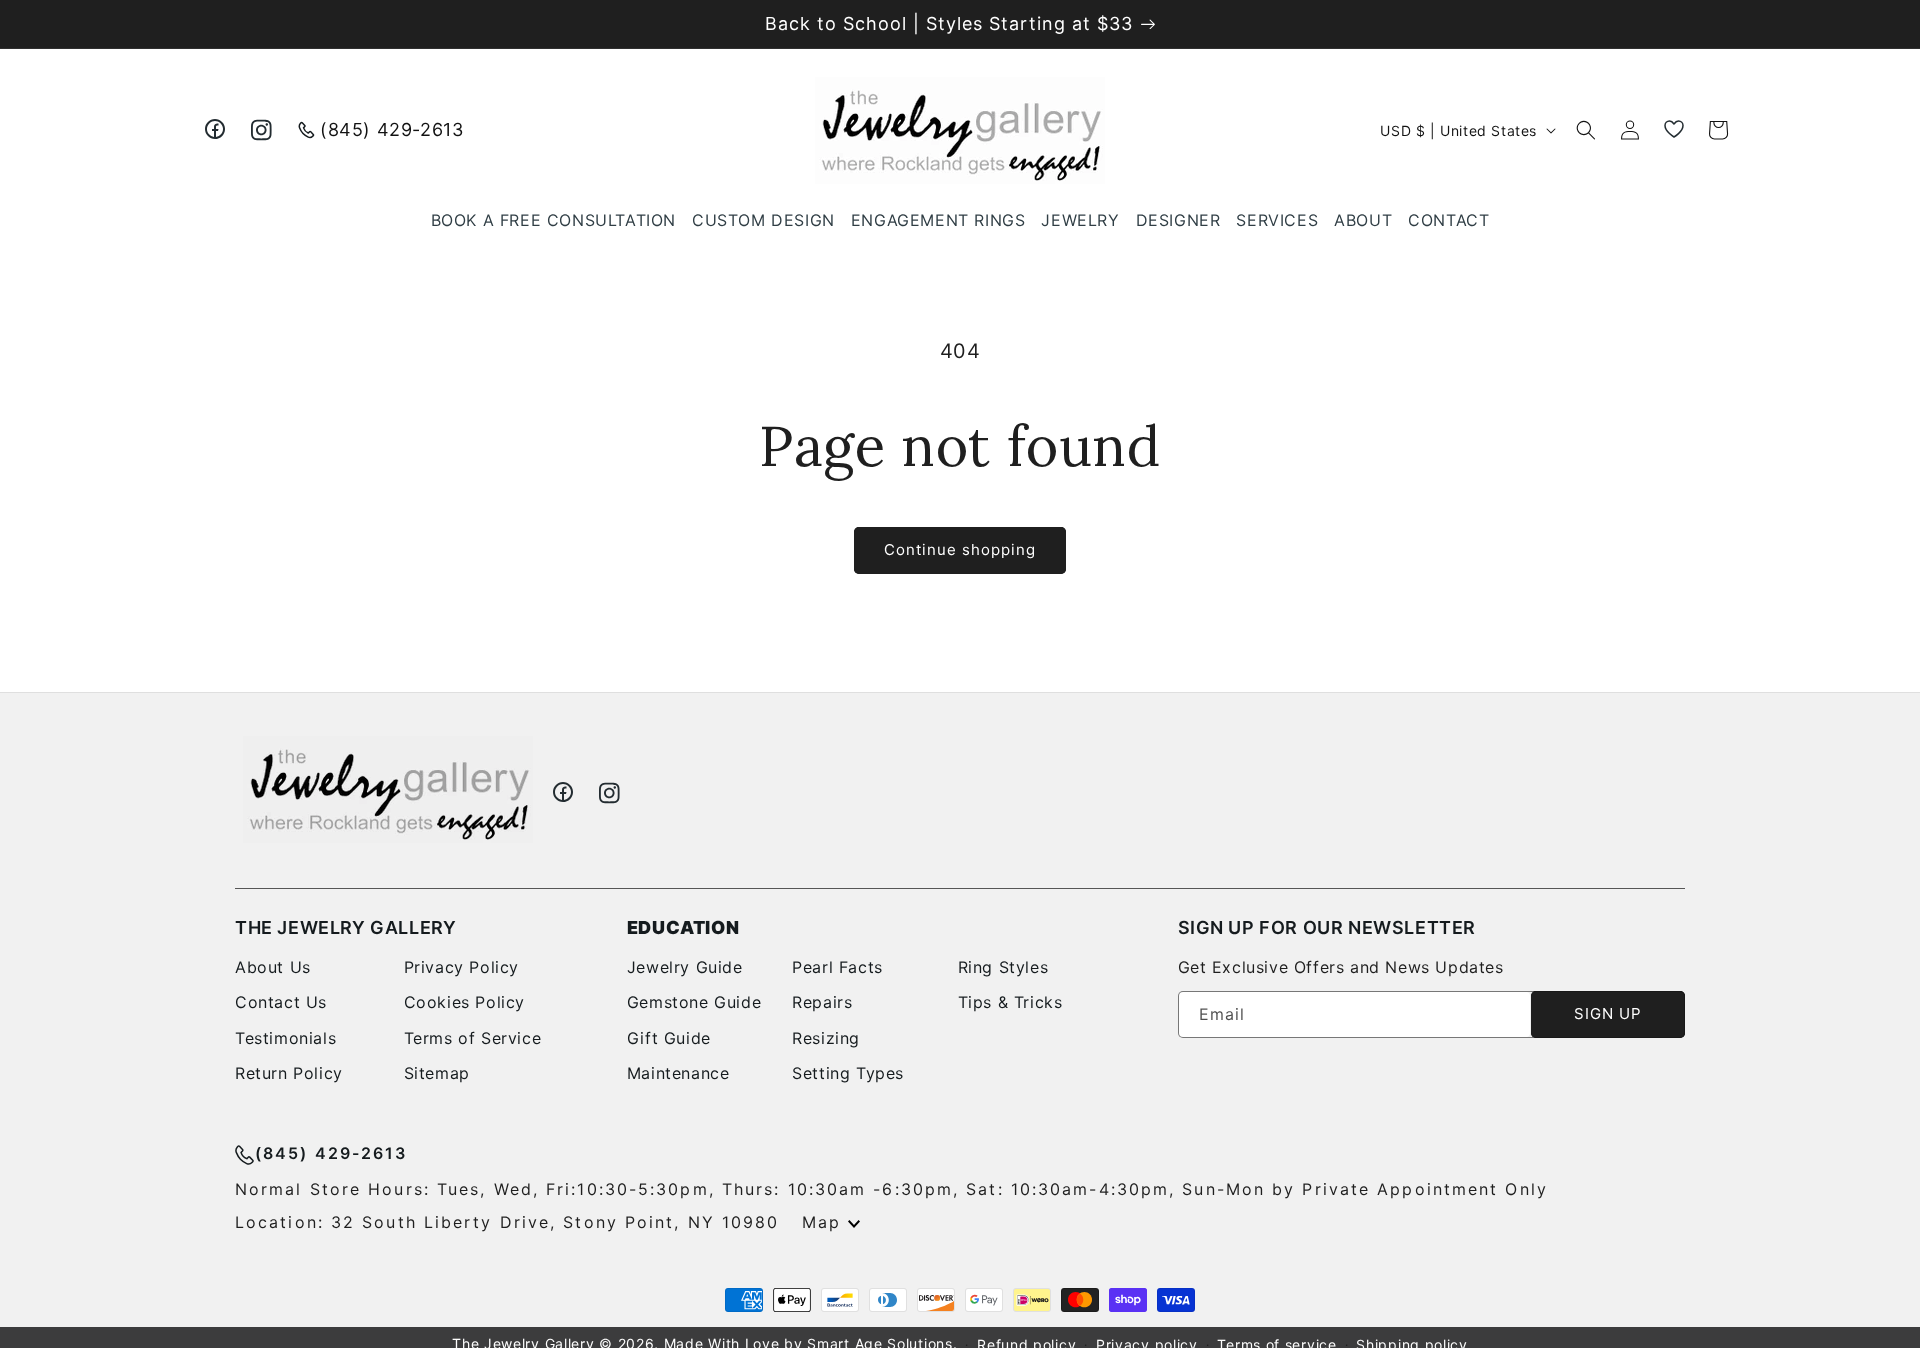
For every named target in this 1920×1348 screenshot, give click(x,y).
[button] (1080, 220)
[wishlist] (1674, 130)
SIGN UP (1608, 1013)
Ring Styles (1003, 967)
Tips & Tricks (1010, 1002)
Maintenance (678, 1073)
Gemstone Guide (694, 1002)
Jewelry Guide (685, 967)
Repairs (822, 1002)
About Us (273, 967)
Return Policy (289, 1073)
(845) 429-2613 (391, 129)
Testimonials (285, 1038)
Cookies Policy (464, 1002)
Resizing (826, 1038)
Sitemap (437, 1073)
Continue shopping (960, 549)
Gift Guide (669, 1038)
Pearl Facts (837, 967)
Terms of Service (473, 1038)
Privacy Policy (461, 967)
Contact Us (281, 1002)
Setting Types (848, 1073)
